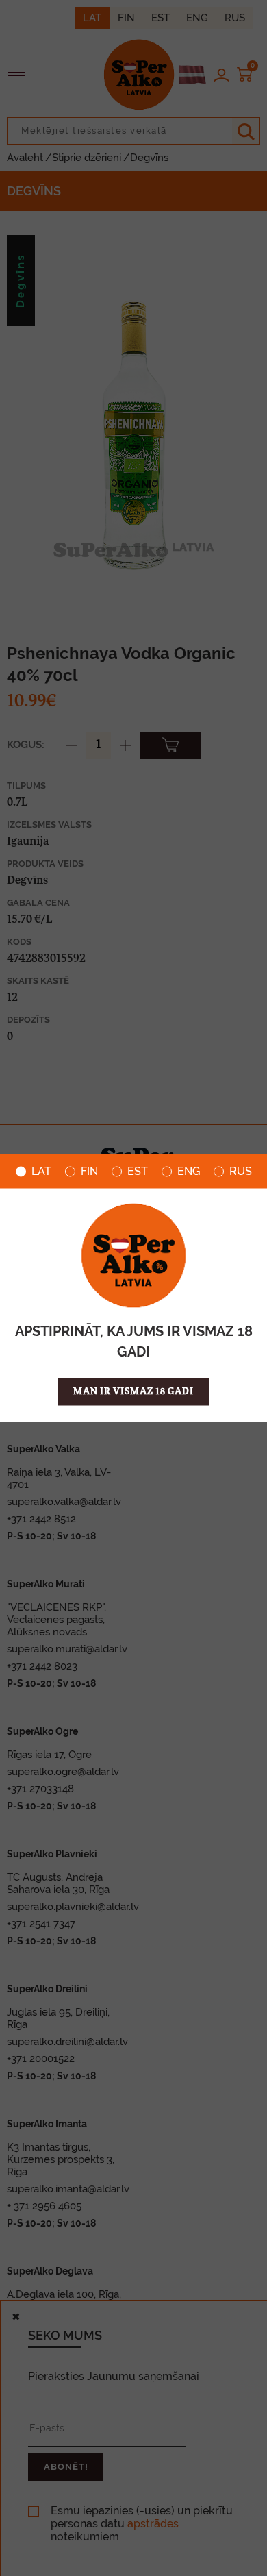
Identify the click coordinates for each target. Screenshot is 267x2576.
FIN (89, 1172)
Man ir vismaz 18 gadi (133, 1392)
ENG (189, 1172)
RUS (241, 1172)
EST (138, 1172)
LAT (41, 1172)
